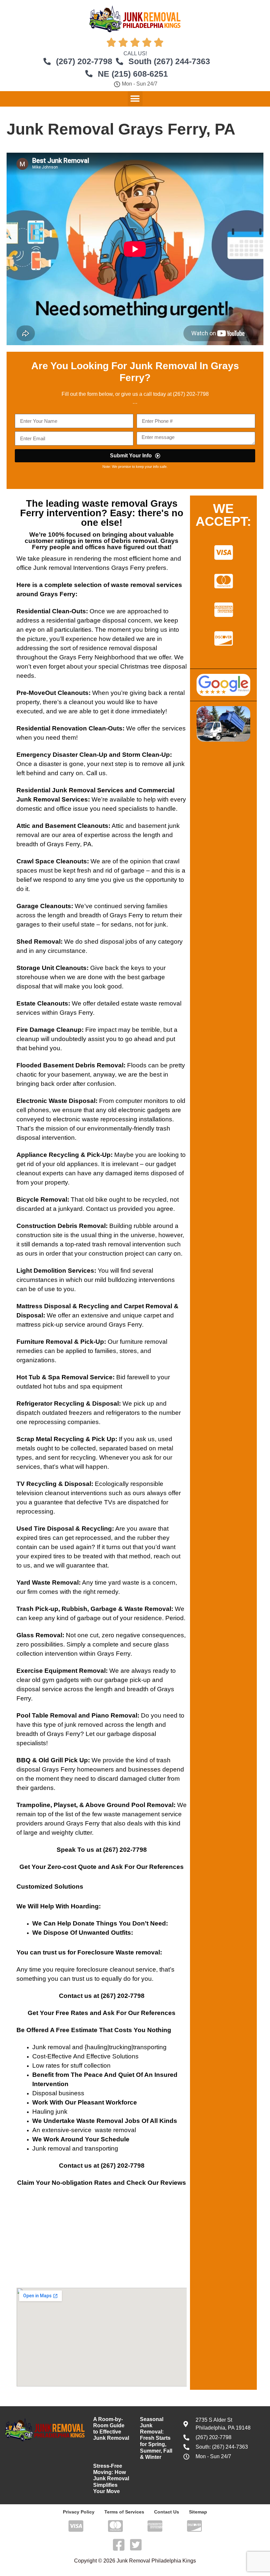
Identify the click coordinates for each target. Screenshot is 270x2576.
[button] (135, 99)
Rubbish (74, 1609)
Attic (23, 826)
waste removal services (147, 585)
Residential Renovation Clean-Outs (69, 728)
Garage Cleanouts (44, 906)
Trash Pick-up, (38, 1609)
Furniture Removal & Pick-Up (60, 1342)
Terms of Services (124, 2512)
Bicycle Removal (42, 1199)
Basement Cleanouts (77, 826)
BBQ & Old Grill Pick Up (52, 1760)
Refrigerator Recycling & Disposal (68, 1403)
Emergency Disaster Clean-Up (62, 755)
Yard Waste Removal (48, 1582)
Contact (71, 2166)
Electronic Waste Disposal (56, 1101)
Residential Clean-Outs (51, 611)
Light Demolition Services (55, 1271)
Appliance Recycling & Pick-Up (64, 1155)
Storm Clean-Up (146, 755)
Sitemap (198, 2512)
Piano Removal (114, 1715)
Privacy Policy (79, 2512)
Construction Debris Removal (61, 1226)
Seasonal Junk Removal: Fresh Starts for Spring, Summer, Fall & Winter (156, 2438)
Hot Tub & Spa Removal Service (65, 1377)
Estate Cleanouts (42, 1003)
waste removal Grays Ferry (99, 508)
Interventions (91, 568)
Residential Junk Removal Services (70, 790)
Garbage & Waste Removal (131, 1609)
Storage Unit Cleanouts (52, 968)
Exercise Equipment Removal (61, 1671)
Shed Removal (39, 942)
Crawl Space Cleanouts (52, 861)
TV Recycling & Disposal (54, 1484)
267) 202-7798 (192, 394)
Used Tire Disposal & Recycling (64, 1529)
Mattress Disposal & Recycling (63, 1306)
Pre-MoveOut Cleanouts (53, 693)
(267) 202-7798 (125, 1850)
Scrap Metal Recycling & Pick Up (66, 1439)
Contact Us (167, 2512)
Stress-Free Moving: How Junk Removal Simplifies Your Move (111, 2479)
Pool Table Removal (47, 1715)
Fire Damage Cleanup (49, 1030)
